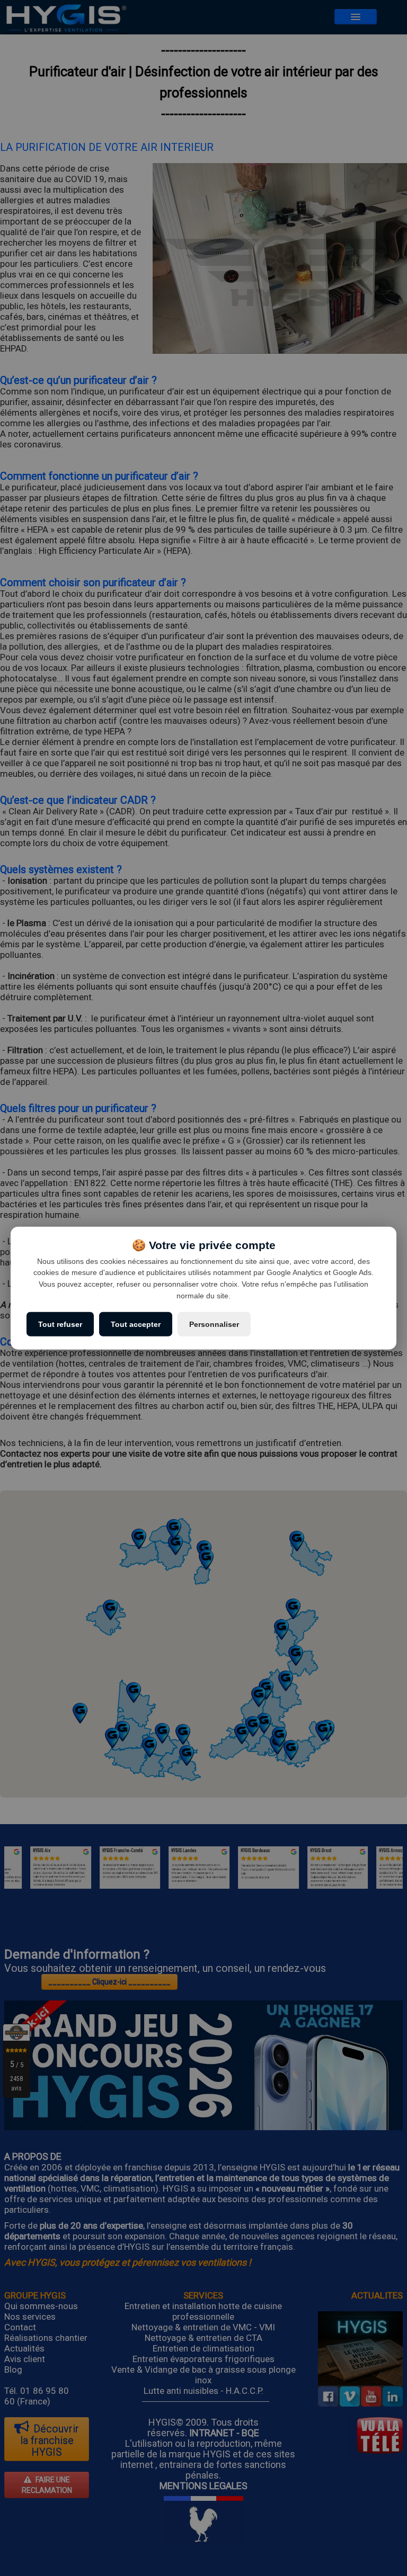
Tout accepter (136, 1324)
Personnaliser (214, 1324)
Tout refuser (60, 1324)
